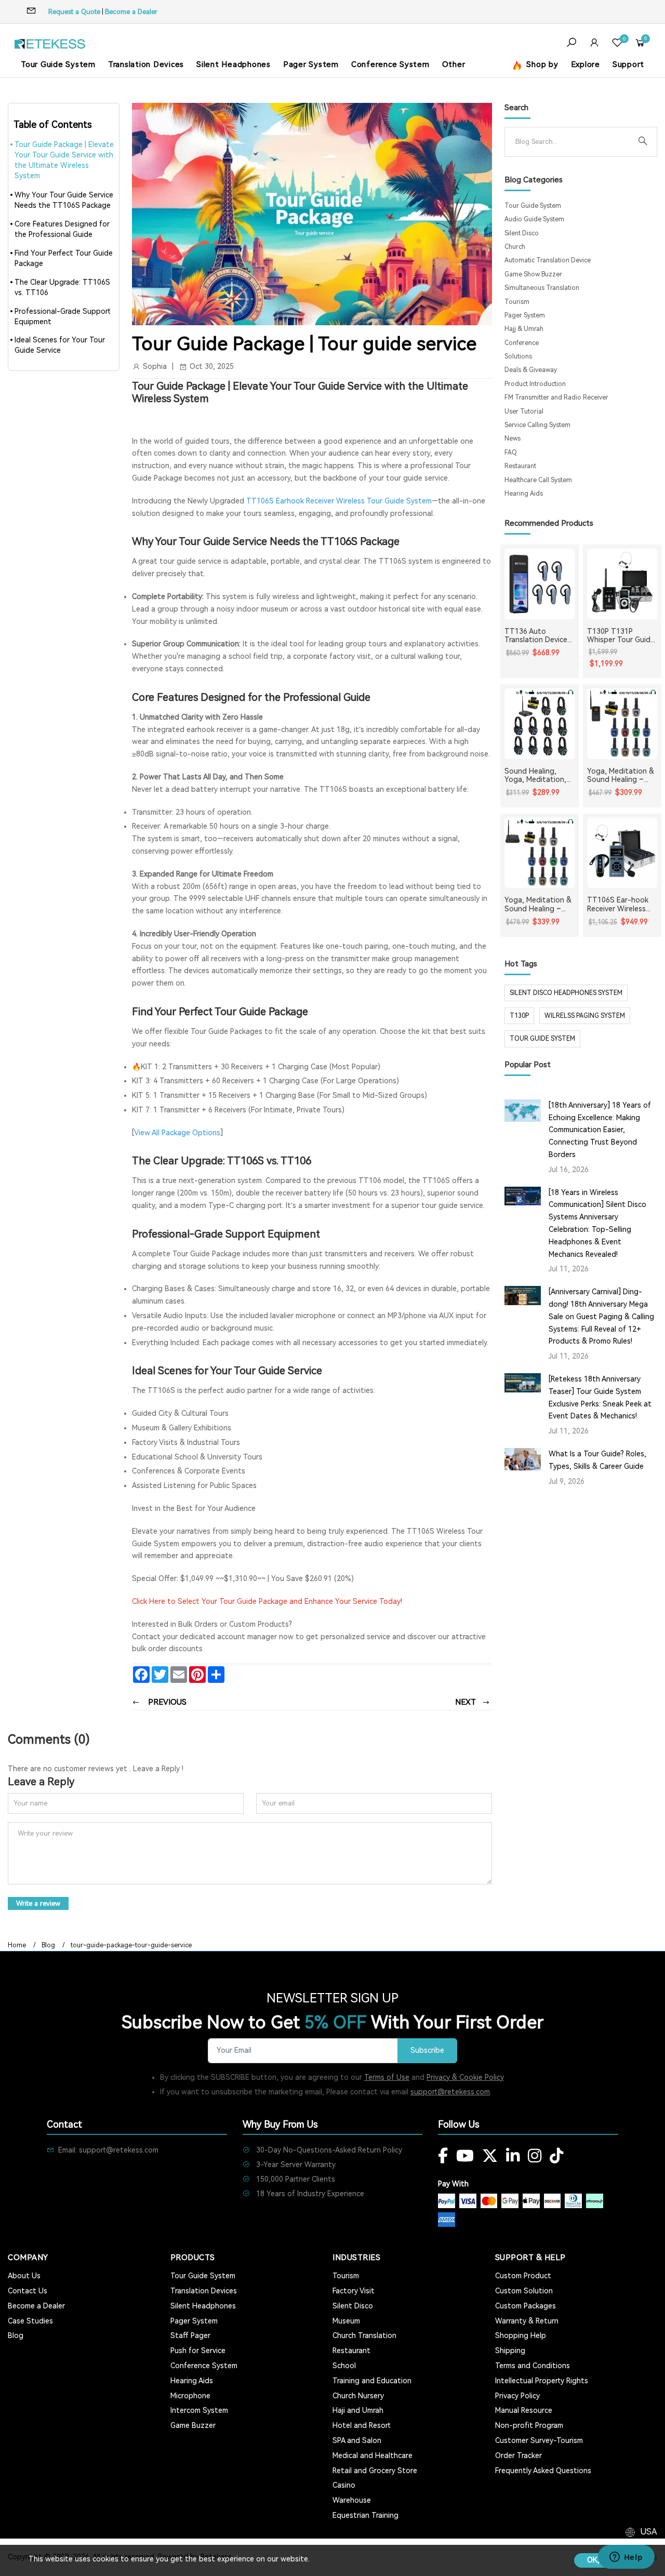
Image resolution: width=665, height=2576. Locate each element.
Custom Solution (524, 2291)
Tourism (517, 302)
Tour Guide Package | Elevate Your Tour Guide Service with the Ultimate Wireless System (64, 160)
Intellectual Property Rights (542, 2381)
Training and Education (372, 2381)
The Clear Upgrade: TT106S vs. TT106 (62, 287)
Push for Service (198, 2351)
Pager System (311, 64)
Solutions (518, 356)
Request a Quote (74, 12)
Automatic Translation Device (548, 260)
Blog (48, 1945)
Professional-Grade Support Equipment (63, 316)
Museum (346, 2321)
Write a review (38, 1903)
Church (515, 247)
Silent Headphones (234, 64)
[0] (617, 44)
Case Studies (30, 2321)
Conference (522, 343)
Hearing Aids (524, 494)
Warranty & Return (527, 2321)
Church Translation (364, 2335)
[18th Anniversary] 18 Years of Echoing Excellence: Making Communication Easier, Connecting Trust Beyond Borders (600, 1130)
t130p (519, 1016)
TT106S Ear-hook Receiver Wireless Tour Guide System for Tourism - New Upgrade (620, 905)
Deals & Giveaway (531, 370)
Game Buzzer (193, 2425)
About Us (24, 2276)
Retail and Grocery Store (375, 2471)
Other (454, 64)
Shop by (541, 64)
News (513, 439)
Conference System (390, 64)
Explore (586, 64)
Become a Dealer (131, 12)
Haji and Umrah (358, 2410)
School (344, 2366)
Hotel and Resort (362, 2425)
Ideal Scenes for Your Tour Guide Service (60, 345)
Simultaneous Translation (542, 288)
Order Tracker (518, 2455)
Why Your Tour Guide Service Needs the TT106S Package (64, 200)
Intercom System (199, 2410)
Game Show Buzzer (533, 274)
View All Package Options (177, 1133)
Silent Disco (522, 233)
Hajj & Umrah (524, 329)
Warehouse (352, 2500)
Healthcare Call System (538, 480)
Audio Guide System (534, 219)
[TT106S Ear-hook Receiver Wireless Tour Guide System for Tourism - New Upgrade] (622, 853)
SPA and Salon (357, 2440)
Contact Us (28, 2291)
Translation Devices (146, 64)
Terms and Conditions (533, 2366)
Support (628, 64)
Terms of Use (387, 2077)
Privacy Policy (517, 2396)
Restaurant (520, 466)
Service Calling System (537, 425)
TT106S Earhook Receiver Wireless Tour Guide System (339, 501)
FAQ (511, 453)
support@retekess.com (450, 2092)
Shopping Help (521, 2335)
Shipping (510, 2351)
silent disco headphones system (566, 993)
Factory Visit (354, 2291)
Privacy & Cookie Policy (465, 2077)
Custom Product (523, 2276)
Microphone (190, 2396)
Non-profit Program (529, 2425)
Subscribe (427, 2050)
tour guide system (542, 1039)
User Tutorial (524, 411)
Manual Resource (524, 2410)
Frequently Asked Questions (543, 2471)
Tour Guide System (58, 64)
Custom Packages (526, 2306)
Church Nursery (358, 2396)
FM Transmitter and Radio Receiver (556, 397)
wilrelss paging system (585, 1016)
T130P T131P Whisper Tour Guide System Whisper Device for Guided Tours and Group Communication (621, 636)
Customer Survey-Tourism (539, 2440)
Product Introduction (535, 384)
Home (17, 1945)
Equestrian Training (365, 2515)
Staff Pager (190, 2335)
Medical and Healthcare (373, 2455)
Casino (344, 2485)
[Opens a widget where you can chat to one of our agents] (626, 2558)
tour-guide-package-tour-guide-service (131, 1945)
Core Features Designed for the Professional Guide (62, 229)
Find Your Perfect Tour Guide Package (64, 258)
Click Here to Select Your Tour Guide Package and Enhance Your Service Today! (267, 1601)
